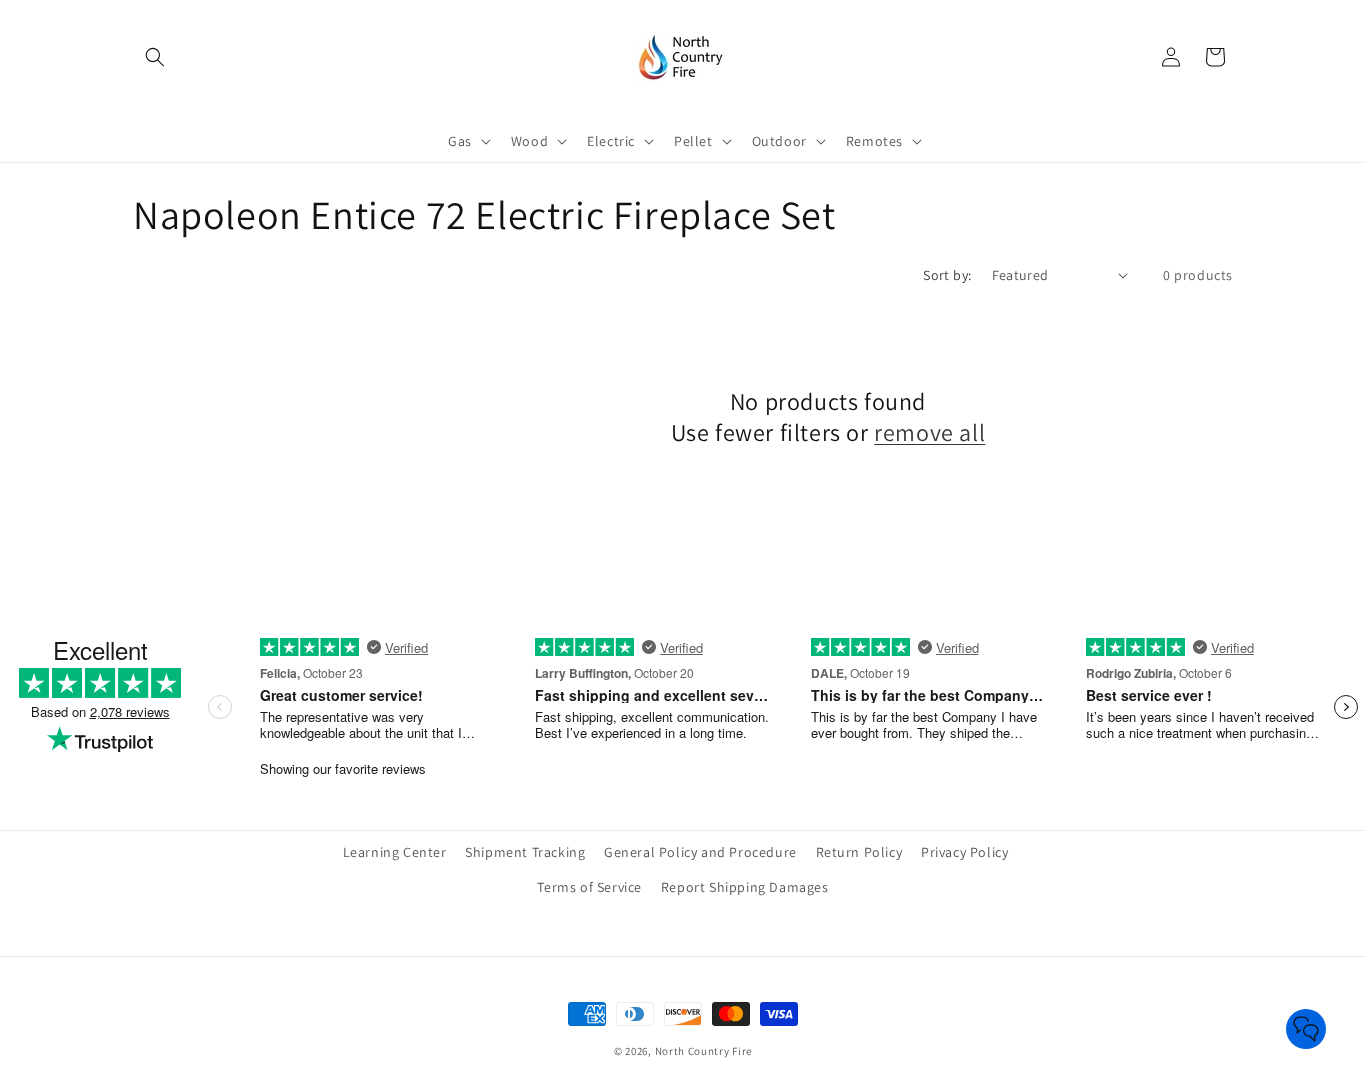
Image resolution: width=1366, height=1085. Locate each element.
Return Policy (859, 852)
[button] (155, 57)
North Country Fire (704, 1051)
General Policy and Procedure (700, 852)
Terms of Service (589, 887)
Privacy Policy (964, 852)
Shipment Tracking (525, 852)
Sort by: (947, 275)
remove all (929, 432)
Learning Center (395, 852)
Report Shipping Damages (745, 887)
